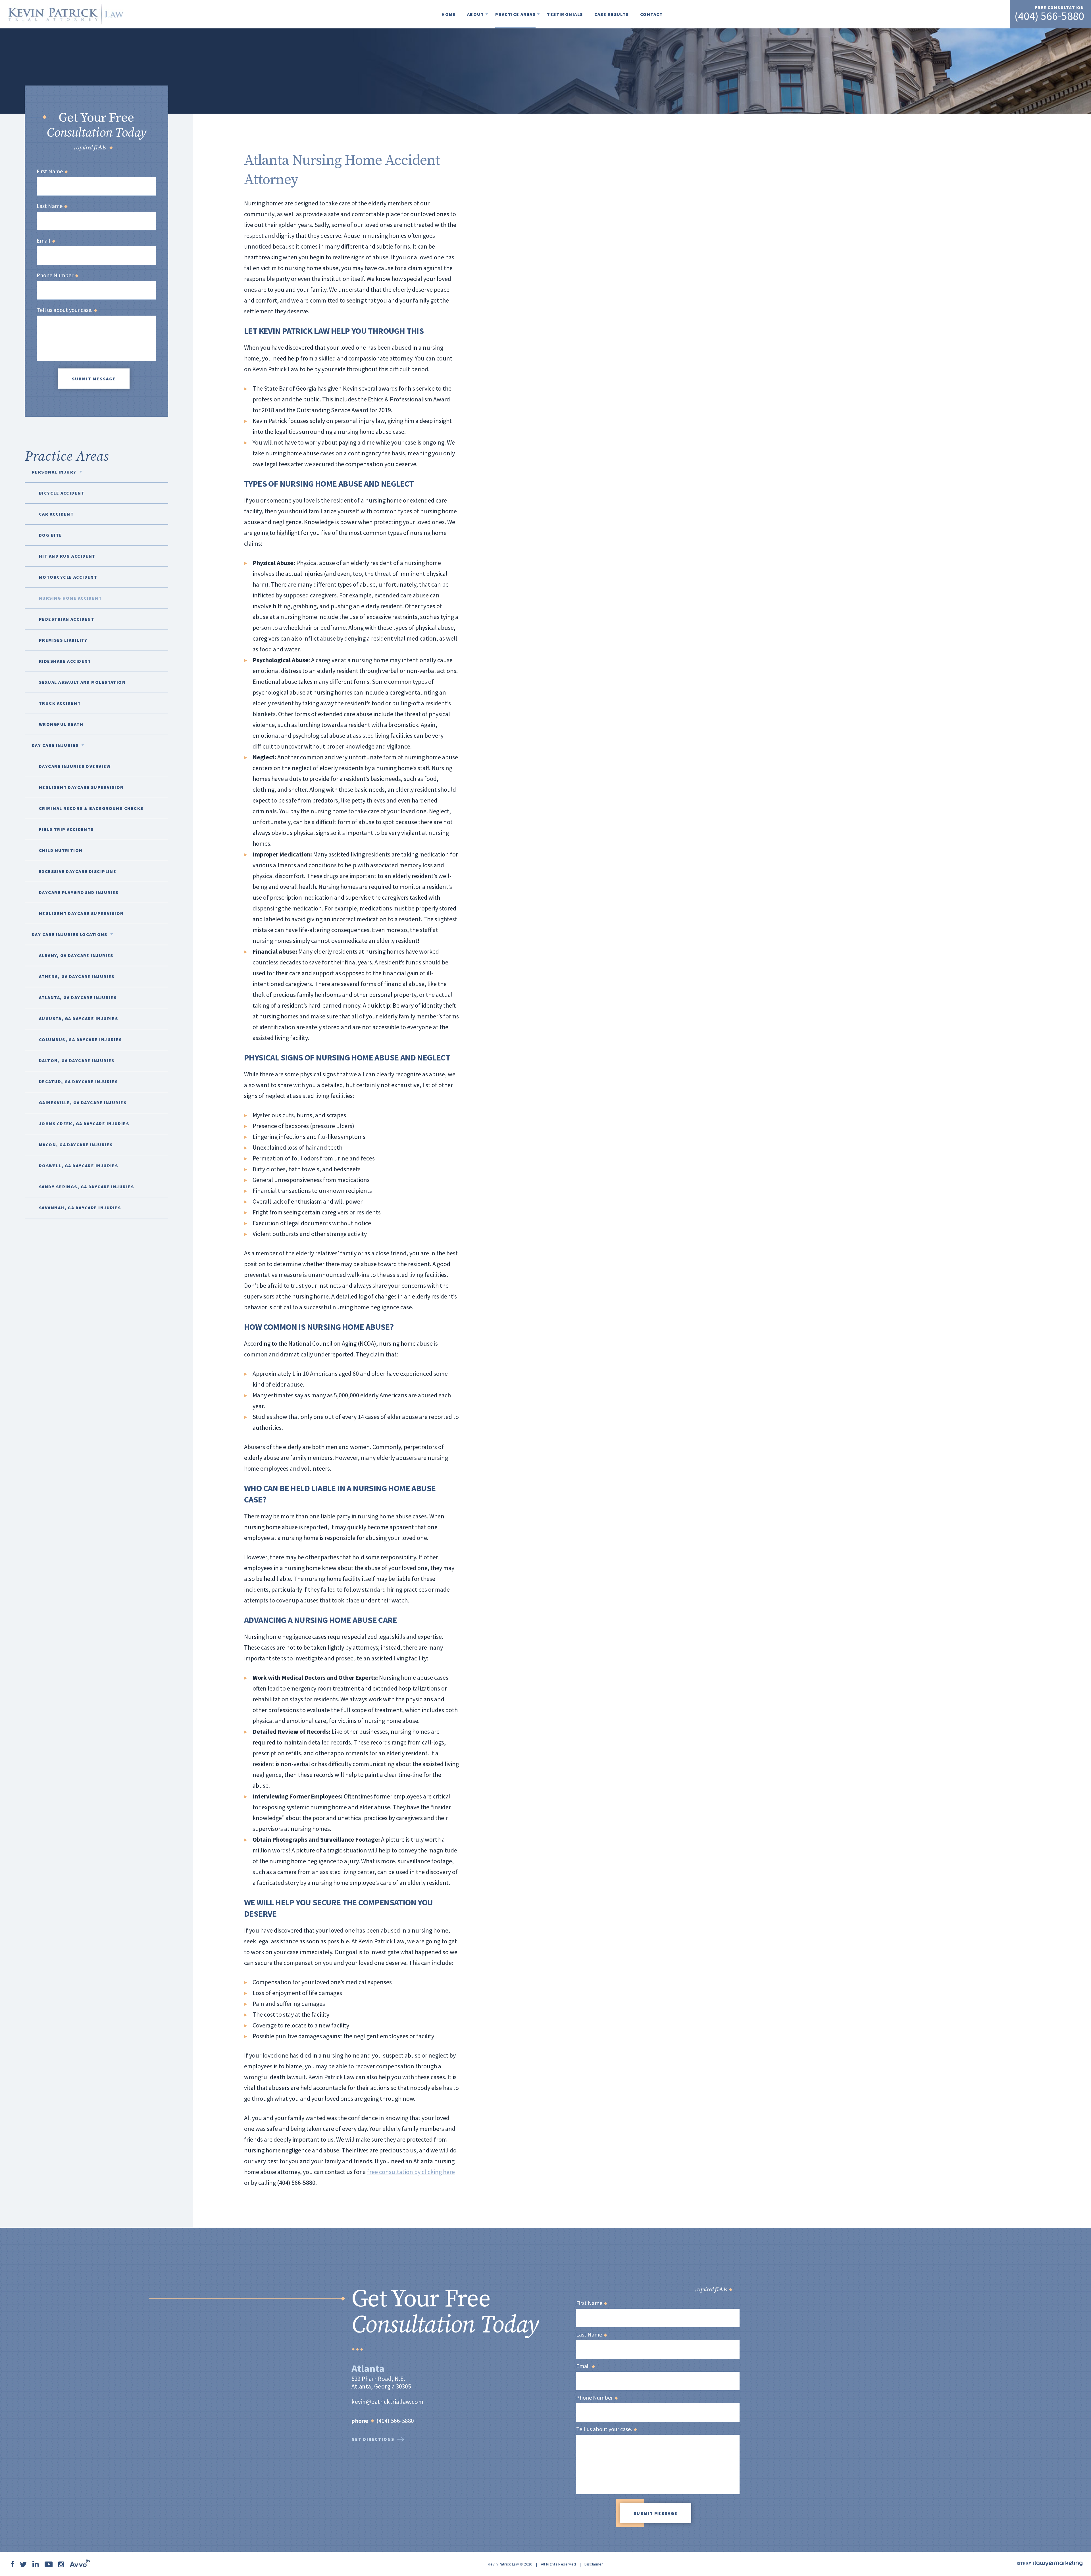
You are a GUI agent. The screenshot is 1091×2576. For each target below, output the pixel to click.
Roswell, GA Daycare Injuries (78, 1166)
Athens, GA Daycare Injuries (77, 976)
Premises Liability (63, 640)
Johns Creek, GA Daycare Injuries (84, 1124)
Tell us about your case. (67, 310)
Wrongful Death (61, 724)
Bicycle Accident (62, 493)
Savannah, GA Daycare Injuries (80, 1208)
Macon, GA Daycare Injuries (76, 1145)
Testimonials (565, 14)
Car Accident (56, 514)
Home (449, 14)
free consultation (1059, 8)
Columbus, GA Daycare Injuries (80, 1039)
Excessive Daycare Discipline (78, 871)
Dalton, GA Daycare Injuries (77, 1060)
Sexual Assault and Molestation (82, 682)
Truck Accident (60, 703)
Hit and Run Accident (67, 556)
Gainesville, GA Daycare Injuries (83, 1102)
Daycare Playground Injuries (79, 892)
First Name (52, 171)
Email (46, 241)
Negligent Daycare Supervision (81, 787)
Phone (360, 2421)
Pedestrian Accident (67, 619)
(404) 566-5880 (1049, 16)
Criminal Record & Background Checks (91, 808)
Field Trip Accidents (66, 829)
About (475, 14)
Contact (651, 14)
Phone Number (57, 275)
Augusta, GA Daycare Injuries (78, 1018)
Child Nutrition (61, 850)
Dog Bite (51, 535)
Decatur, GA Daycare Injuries (78, 1081)
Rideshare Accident (65, 661)
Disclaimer (594, 2564)
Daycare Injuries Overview (75, 766)
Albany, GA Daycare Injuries (76, 955)
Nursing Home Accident (70, 598)
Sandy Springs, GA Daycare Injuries (86, 1187)
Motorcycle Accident (68, 577)
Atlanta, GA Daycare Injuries (78, 997)
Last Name (52, 206)
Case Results (612, 14)
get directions (373, 2439)
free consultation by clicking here (411, 2172)
